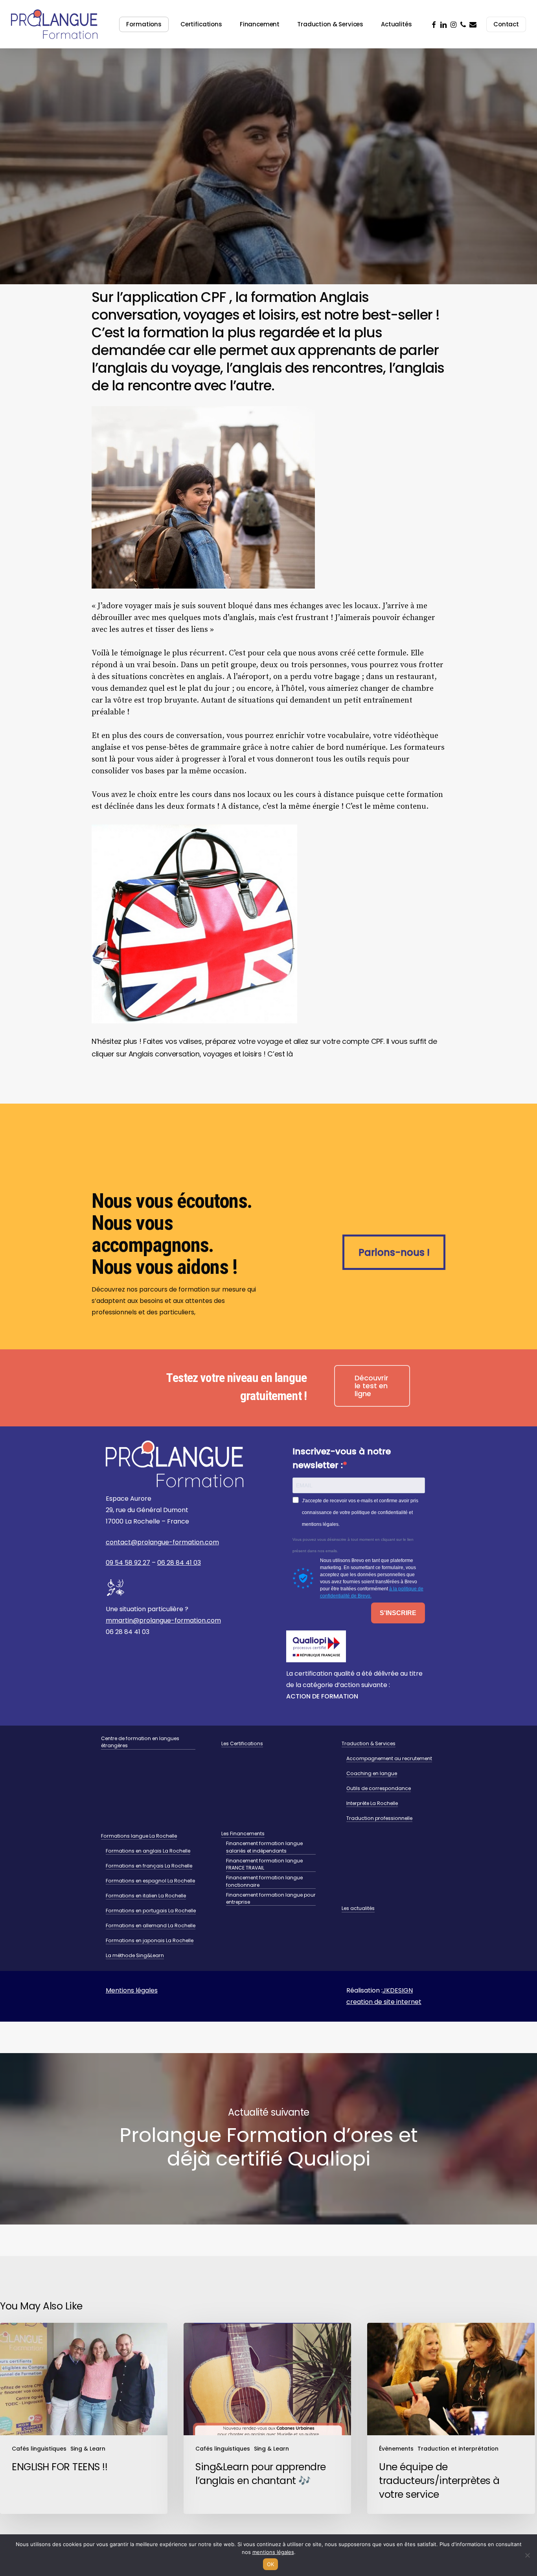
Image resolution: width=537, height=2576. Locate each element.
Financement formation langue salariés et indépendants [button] (264, 1847)
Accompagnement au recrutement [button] (389, 1758)
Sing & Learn (98, 252)
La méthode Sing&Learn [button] (135, 1955)
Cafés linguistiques (48, 252)
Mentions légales (132, 1990)
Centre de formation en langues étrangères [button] (140, 1742)
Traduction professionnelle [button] (379, 1818)
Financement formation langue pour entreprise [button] (271, 1898)
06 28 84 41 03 (179, 1563)
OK (271, 2564)
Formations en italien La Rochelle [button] (146, 1896)
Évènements (396, 2449)
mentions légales (273, 2552)
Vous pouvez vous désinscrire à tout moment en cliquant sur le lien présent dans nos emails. (353, 1545)
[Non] (527, 2555)
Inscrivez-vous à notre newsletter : (342, 1458)
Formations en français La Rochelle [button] (149, 1866)
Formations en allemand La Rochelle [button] (151, 1926)
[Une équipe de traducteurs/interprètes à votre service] (451, 2418)
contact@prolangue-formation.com (162, 1542)
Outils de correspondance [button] (379, 1788)
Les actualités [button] (358, 1908)
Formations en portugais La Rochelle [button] (151, 1911)
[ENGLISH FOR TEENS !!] (84, 2418)
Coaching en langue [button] (372, 1773)
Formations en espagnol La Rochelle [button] (150, 1881)
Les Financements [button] (243, 1834)
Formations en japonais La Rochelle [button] (150, 1940)
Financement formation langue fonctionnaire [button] (264, 1881)
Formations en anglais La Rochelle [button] (148, 1851)
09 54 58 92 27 (128, 1563)
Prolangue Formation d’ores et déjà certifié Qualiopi (268, 2139)
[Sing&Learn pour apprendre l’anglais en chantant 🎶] (267, 2418)
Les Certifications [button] (242, 1743)
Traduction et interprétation (458, 2449)
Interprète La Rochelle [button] (372, 1803)
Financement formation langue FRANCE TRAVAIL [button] (264, 1864)
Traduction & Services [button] (369, 1743)
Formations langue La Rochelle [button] (139, 1836)
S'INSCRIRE (398, 1613)
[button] (394, 1252)
